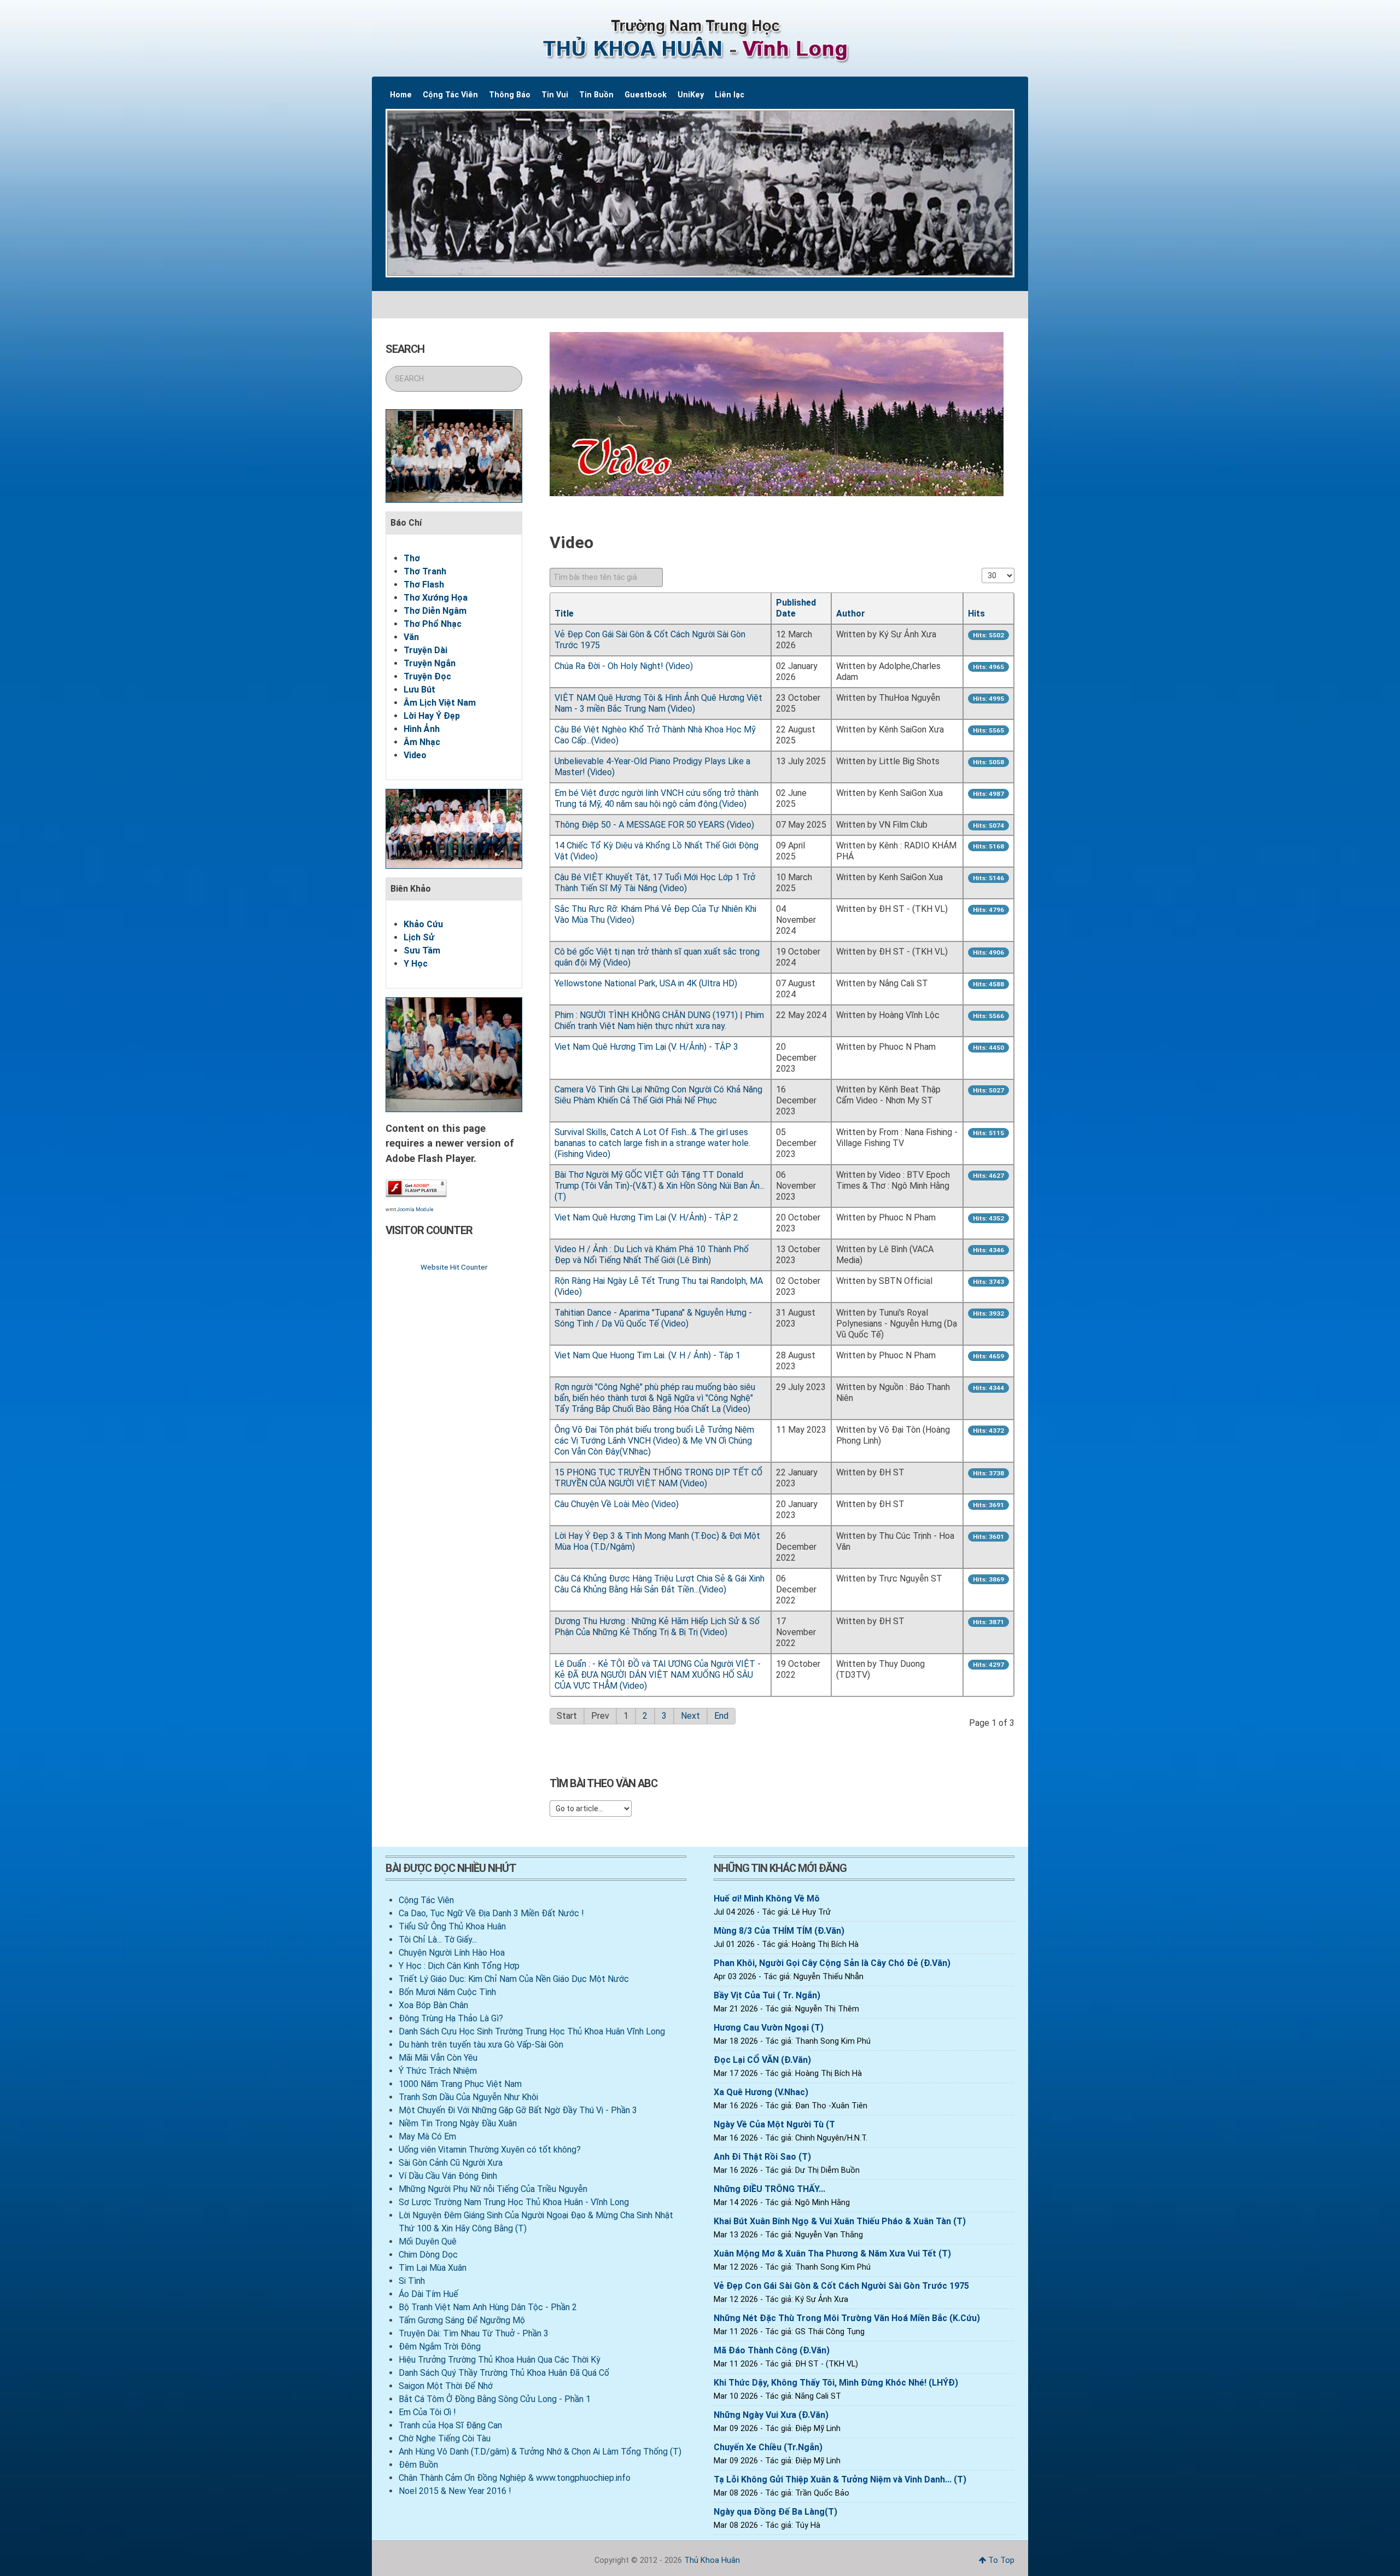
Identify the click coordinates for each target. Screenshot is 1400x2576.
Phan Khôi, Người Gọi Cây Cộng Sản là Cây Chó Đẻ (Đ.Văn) (832, 1963)
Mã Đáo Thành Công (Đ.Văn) (772, 2350)
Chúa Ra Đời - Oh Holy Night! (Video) (624, 666)
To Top (1000, 2560)
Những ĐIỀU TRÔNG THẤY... (769, 2189)
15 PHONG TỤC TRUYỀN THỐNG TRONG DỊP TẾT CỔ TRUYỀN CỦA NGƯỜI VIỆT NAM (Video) (658, 1478)
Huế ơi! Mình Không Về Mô (767, 1898)
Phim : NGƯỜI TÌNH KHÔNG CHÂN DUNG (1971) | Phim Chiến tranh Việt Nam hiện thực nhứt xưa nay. (659, 1020)
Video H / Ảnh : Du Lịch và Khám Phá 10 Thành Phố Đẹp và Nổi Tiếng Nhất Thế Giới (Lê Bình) (652, 1255)
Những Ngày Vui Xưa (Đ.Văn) (771, 2415)
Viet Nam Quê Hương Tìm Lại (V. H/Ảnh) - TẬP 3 (646, 1047)
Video (415, 755)
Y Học (416, 964)
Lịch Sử (419, 937)
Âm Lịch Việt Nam (440, 703)
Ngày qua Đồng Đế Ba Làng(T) (775, 2512)
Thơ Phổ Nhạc (433, 624)
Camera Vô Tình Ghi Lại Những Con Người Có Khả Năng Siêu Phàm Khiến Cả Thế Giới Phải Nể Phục (658, 1095)
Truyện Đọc (427, 676)
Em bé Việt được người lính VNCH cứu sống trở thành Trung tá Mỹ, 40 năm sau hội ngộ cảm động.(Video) (657, 798)
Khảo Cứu (423, 924)
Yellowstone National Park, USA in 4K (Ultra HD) (646, 983)
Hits (976, 614)
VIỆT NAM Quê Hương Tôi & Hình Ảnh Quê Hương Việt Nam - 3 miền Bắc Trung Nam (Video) (658, 703)
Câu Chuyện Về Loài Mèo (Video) (617, 1504)
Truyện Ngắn (430, 663)
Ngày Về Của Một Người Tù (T (774, 2124)
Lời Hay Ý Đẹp (432, 716)
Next (690, 1716)
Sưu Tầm (422, 950)
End (721, 1716)
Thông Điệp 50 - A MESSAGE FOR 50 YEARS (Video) (654, 825)
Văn (411, 637)
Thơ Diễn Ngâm (435, 611)
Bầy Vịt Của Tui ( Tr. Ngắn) (767, 1995)
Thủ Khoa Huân (712, 2560)
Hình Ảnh (422, 729)
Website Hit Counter (454, 1267)
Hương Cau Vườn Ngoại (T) (769, 2028)
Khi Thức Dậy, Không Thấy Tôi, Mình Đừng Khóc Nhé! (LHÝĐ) (836, 2383)
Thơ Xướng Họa (436, 598)
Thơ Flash (424, 585)
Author (851, 614)
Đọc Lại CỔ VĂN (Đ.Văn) (762, 2060)
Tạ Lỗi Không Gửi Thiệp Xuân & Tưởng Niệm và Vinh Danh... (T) (840, 2479)
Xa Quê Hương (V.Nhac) (761, 2092)
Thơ (412, 558)
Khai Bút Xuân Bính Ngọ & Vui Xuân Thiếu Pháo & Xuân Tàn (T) (840, 2221)
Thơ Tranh (425, 571)
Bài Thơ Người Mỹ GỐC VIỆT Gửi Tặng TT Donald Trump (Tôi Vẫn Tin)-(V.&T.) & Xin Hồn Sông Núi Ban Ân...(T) (660, 1186)
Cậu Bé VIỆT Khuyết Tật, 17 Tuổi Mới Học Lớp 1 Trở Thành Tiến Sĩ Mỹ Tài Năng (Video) (655, 883)
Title (564, 614)
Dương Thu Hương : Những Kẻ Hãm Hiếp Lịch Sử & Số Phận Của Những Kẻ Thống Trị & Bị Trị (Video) (657, 1627)
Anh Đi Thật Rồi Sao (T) (762, 2157)
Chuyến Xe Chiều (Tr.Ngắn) (768, 2447)
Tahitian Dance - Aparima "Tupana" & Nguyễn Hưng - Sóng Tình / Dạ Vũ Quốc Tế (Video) (653, 1318)
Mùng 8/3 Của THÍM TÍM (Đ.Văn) (779, 1931)
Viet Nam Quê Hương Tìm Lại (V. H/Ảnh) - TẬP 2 (646, 1217)
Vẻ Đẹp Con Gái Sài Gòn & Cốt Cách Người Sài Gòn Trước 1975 (841, 2286)
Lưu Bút (419, 690)
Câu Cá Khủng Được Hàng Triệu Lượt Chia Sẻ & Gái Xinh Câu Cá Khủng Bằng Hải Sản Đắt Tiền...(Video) (660, 1584)
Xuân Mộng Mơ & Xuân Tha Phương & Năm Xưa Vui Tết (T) (832, 2254)
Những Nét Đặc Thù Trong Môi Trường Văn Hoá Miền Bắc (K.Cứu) (847, 2318)
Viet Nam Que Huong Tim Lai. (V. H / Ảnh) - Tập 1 (647, 1355)
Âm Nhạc (422, 742)
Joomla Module (415, 1210)
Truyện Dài (425, 650)
